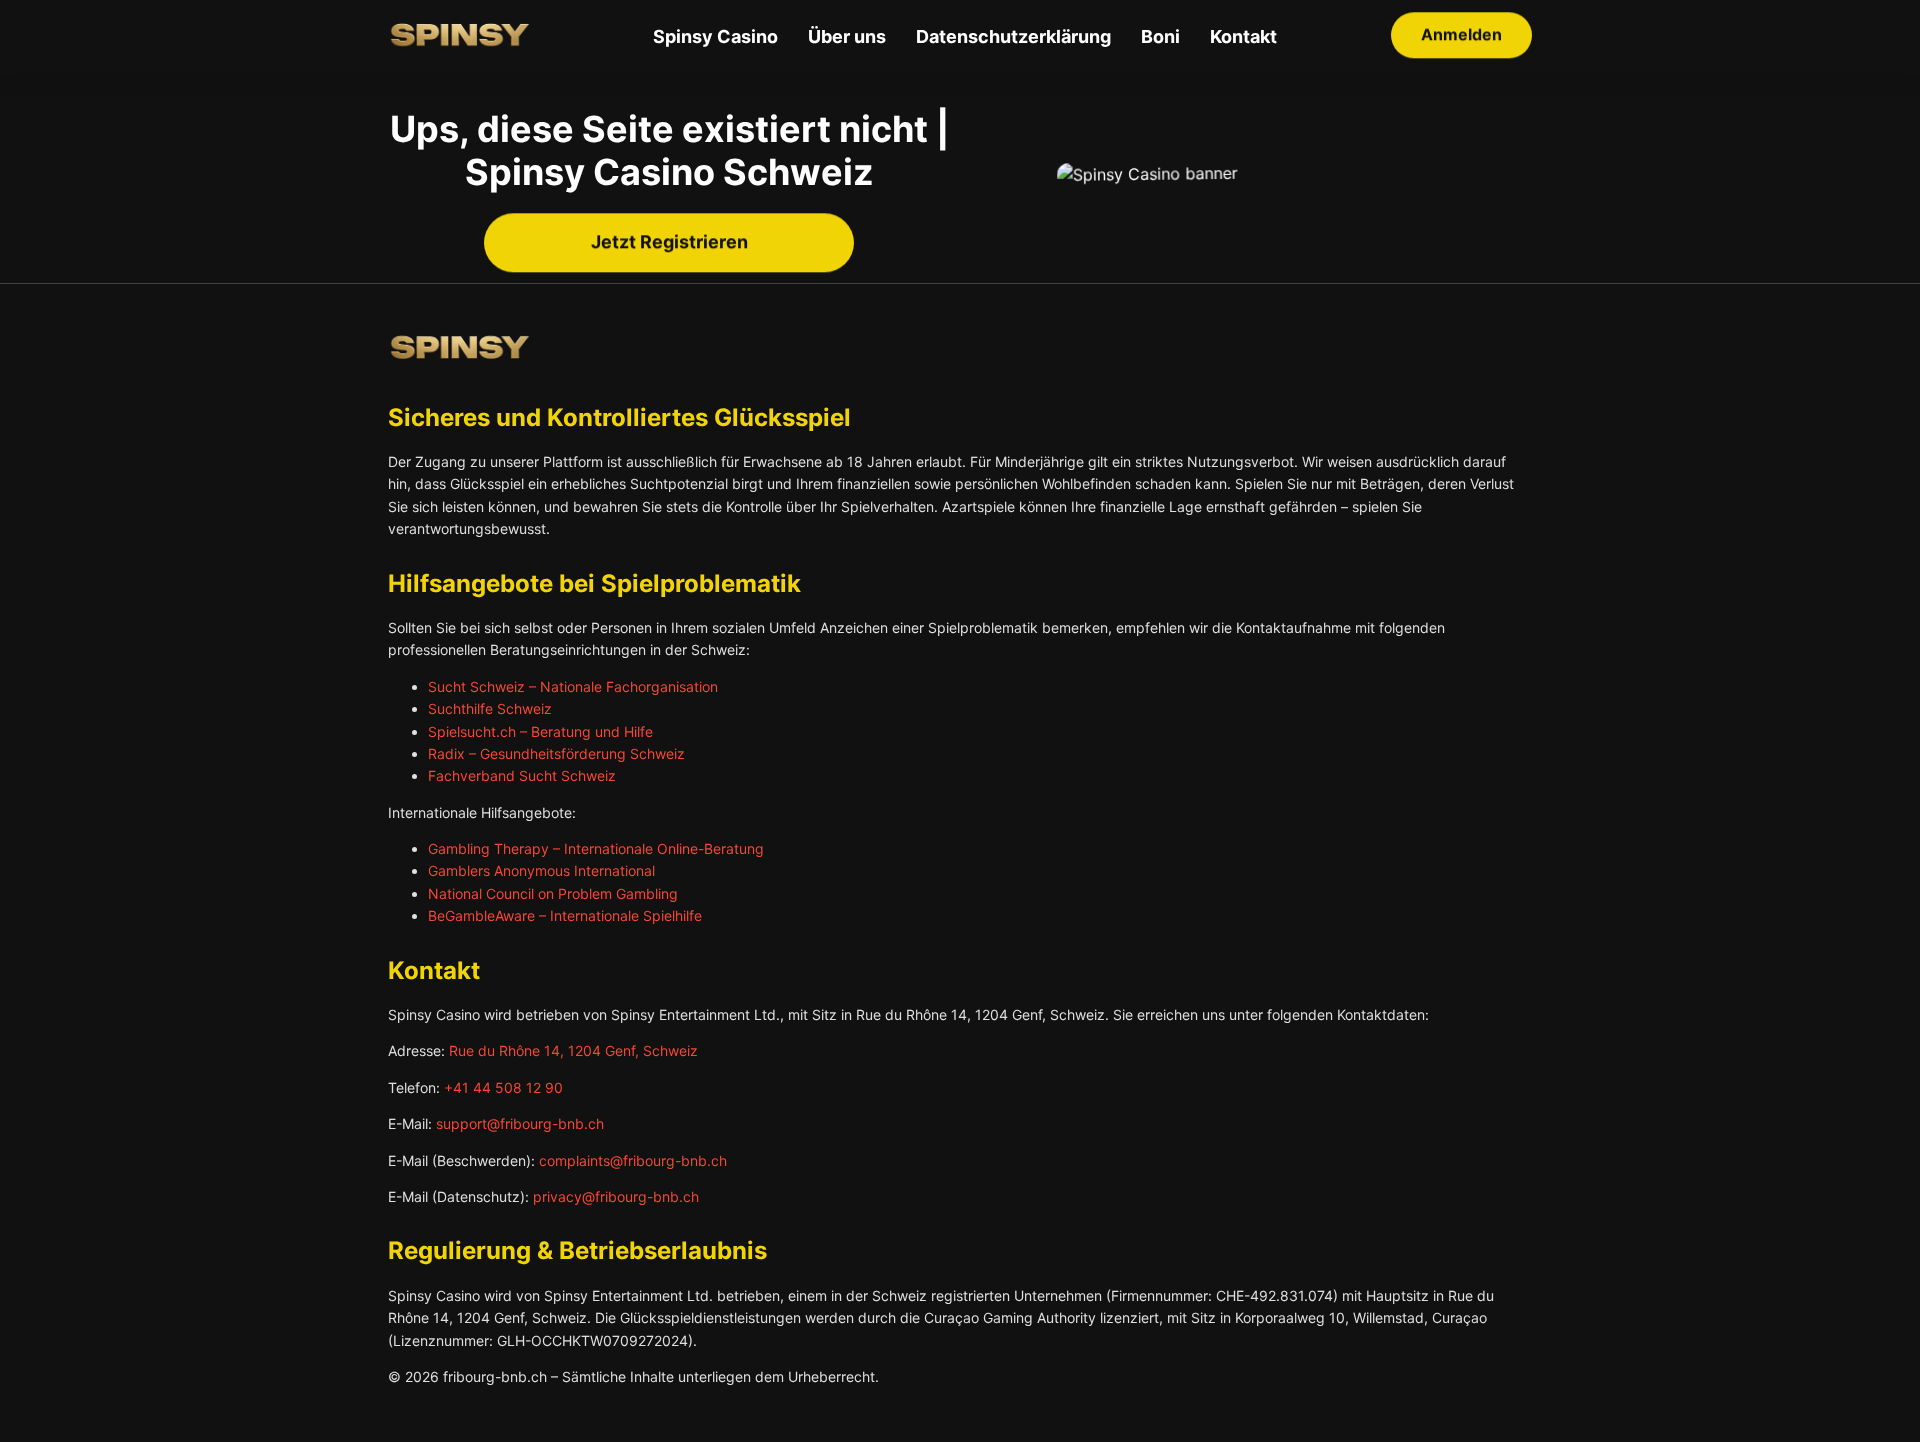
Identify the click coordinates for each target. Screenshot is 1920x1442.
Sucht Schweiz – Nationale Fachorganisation (573, 686)
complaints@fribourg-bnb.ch (633, 1160)
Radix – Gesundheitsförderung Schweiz (556, 753)
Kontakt (1243, 36)
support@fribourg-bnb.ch (520, 1123)
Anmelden (1461, 36)
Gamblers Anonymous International (541, 870)
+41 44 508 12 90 (503, 1087)
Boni (1160, 36)
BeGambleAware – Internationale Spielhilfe (565, 915)
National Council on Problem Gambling (553, 893)
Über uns (847, 36)
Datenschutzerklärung (1013, 36)
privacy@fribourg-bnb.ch (616, 1196)
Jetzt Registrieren (669, 243)
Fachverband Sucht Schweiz (522, 775)
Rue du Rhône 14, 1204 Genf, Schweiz (573, 1050)
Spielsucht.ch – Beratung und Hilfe (540, 731)
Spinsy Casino (715, 36)
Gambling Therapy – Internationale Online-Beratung (596, 848)
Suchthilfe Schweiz (490, 708)
